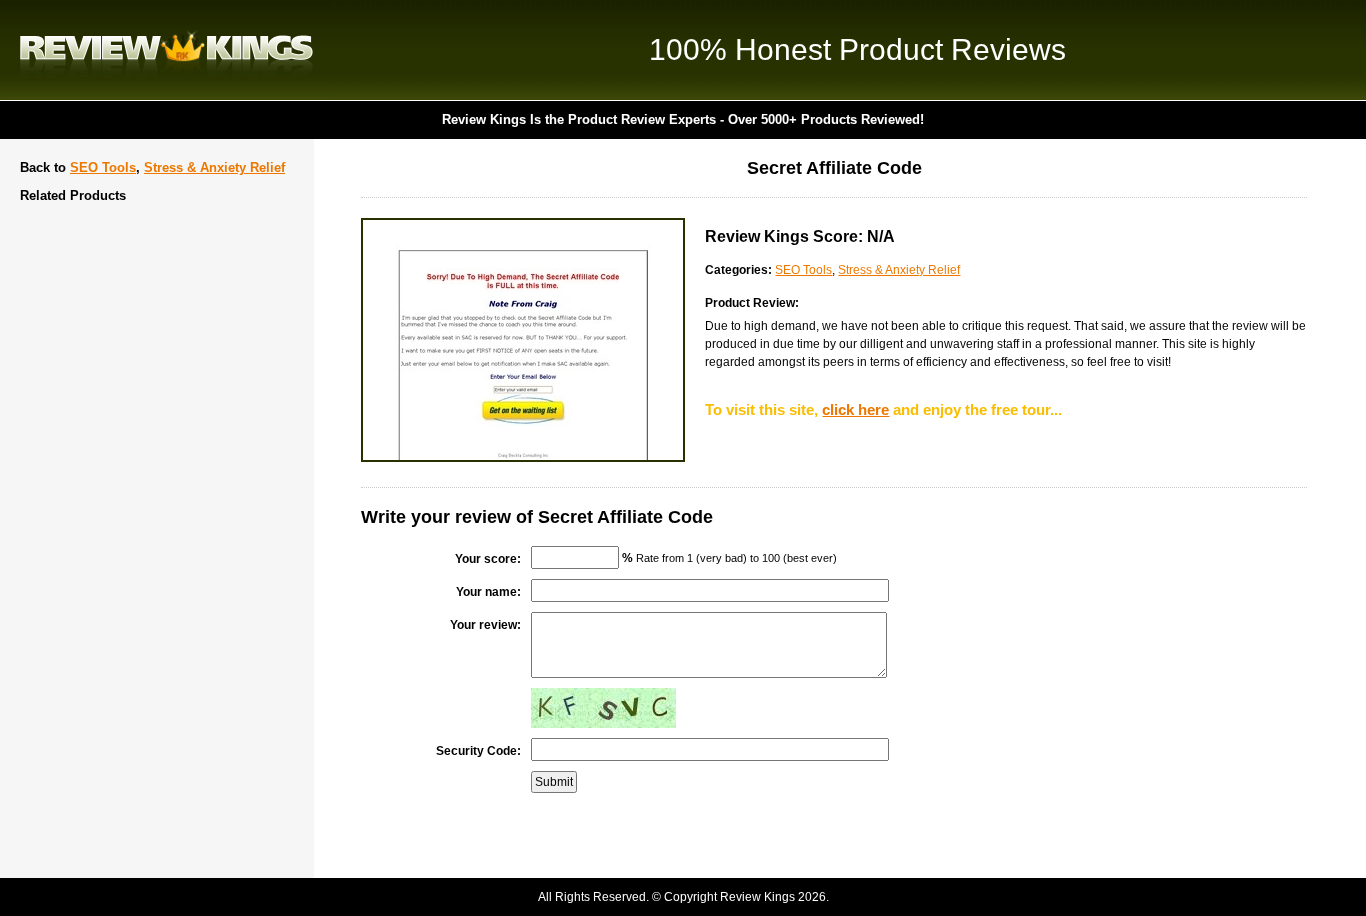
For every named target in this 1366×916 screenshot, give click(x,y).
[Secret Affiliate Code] (523, 458)
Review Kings (166, 50)
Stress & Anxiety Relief (214, 167)
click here (855, 409)
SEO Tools (103, 167)
